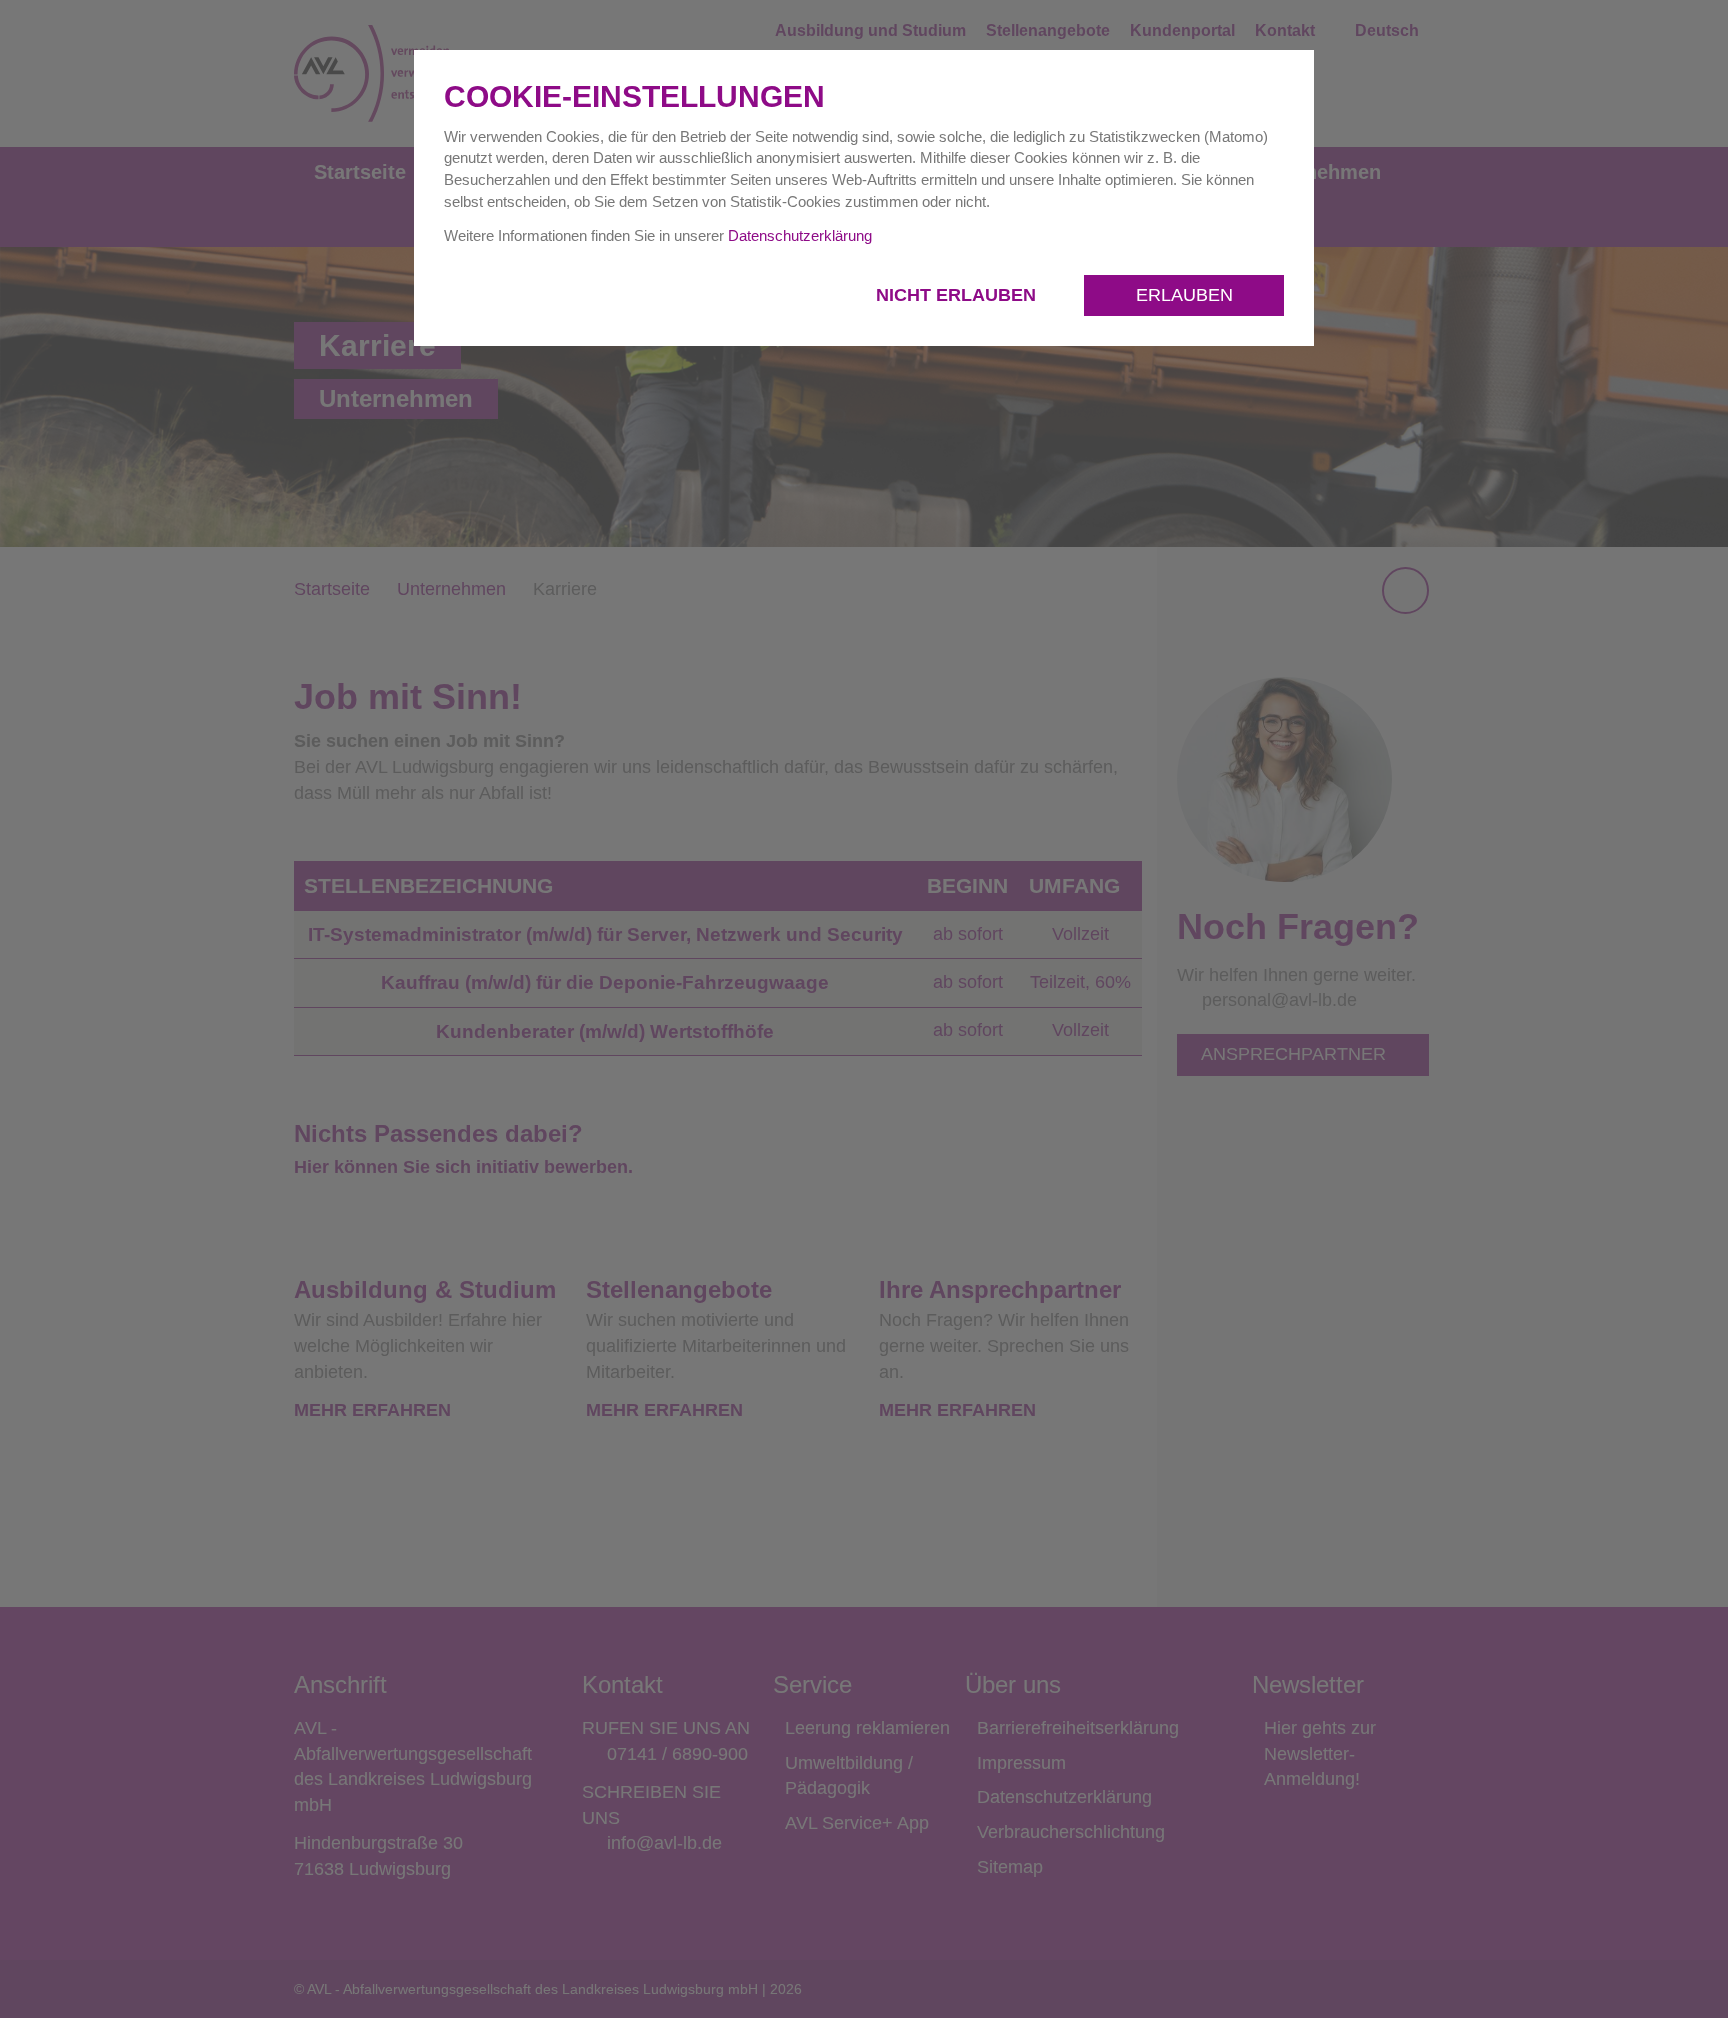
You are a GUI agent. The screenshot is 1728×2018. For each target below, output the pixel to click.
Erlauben (1184, 295)
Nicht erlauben (958, 295)
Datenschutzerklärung (800, 235)
